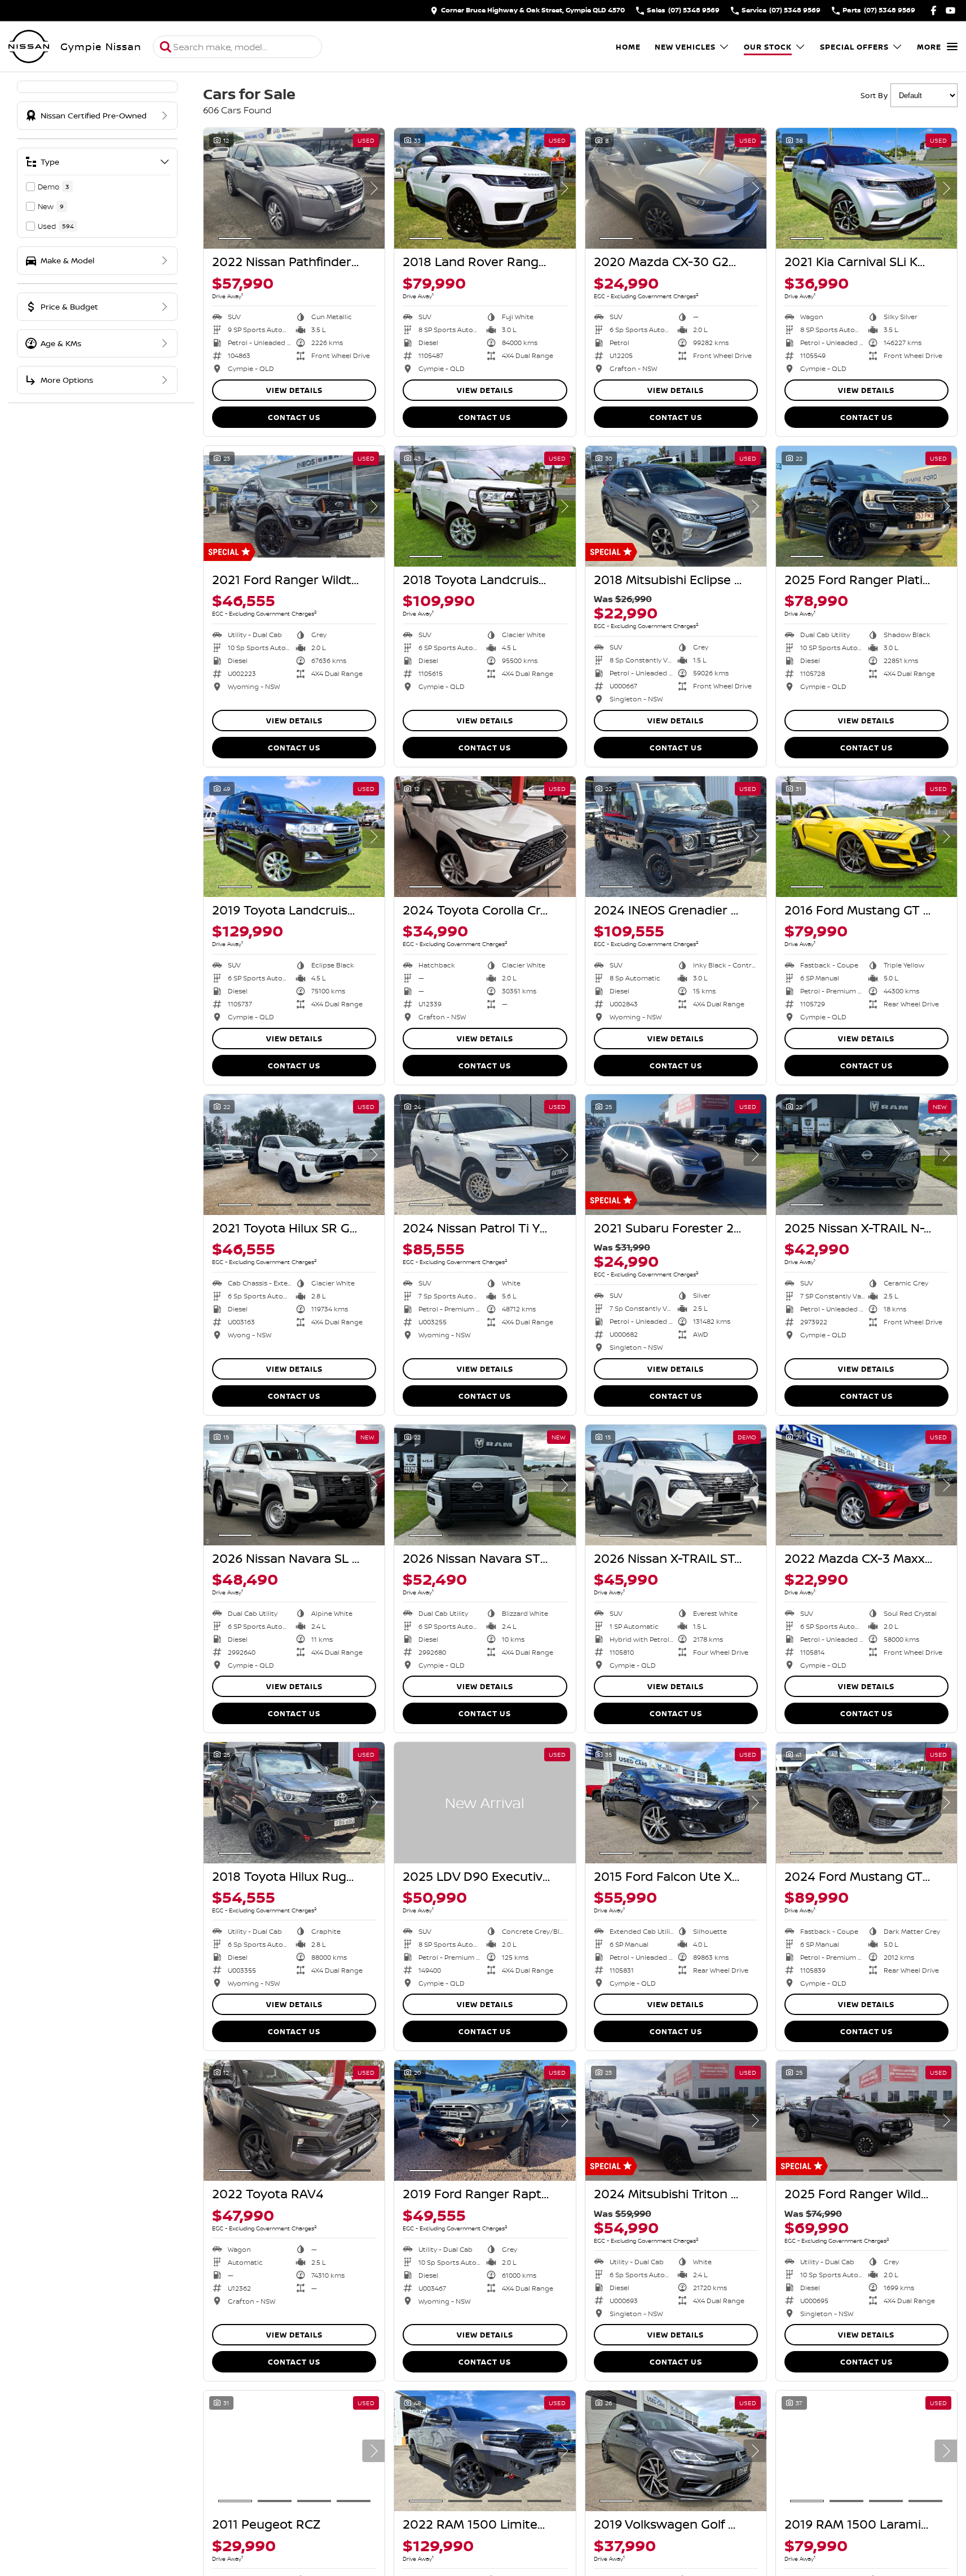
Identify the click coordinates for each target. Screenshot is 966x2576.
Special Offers (854, 47)
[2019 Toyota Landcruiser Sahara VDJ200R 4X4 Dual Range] (294, 837)
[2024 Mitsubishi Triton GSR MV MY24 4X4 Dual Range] (676, 2120)
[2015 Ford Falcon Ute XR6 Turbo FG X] (676, 1802)
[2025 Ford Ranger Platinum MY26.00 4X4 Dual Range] (866, 506)
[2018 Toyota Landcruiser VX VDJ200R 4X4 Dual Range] (485, 506)
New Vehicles (685, 47)
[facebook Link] (934, 10)
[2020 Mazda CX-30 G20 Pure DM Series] (676, 188)
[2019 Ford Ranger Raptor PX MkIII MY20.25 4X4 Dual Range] (485, 2120)
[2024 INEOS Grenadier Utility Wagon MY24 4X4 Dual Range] (676, 837)
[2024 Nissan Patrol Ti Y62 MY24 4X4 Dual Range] (485, 1155)
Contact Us (294, 417)
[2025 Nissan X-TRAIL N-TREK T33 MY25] (866, 1155)
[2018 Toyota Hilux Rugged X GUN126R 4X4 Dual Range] (294, 1802)
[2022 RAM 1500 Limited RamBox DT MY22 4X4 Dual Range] (485, 2451)
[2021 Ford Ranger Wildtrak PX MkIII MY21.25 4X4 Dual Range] (294, 506)
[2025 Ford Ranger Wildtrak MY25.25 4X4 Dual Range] (866, 2120)
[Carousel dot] (235, 238)
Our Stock (768, 47)
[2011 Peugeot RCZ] (294, 2451)
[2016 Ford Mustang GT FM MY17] (866, 837)
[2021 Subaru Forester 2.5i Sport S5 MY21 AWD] (676, 1155)
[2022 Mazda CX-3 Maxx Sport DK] (866, 1485)
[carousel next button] (373, 188)
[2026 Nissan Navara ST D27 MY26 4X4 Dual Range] (485, 1485)
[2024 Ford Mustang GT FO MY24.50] (866, 1802)
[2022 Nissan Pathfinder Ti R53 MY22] (294, 188)
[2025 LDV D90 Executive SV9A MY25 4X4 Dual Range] (485, 1802)
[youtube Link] (950, 10)
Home (628, 47)
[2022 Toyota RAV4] (294, 2120)
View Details (294, 390)
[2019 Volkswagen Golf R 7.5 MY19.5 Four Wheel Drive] (676, 2451)
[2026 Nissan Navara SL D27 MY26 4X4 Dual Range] (294, 1485)
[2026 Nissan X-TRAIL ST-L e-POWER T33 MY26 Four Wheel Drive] (676, 1485)
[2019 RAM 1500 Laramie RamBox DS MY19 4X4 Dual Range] (866, 2451)
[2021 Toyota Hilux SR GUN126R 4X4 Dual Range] (294, 1155)
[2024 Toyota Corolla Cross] (485, 837)
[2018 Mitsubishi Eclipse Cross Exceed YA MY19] (676, 506)
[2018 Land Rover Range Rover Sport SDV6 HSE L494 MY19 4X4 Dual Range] (485, 188)
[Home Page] (29, 47)
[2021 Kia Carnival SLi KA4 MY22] (866, 188)
